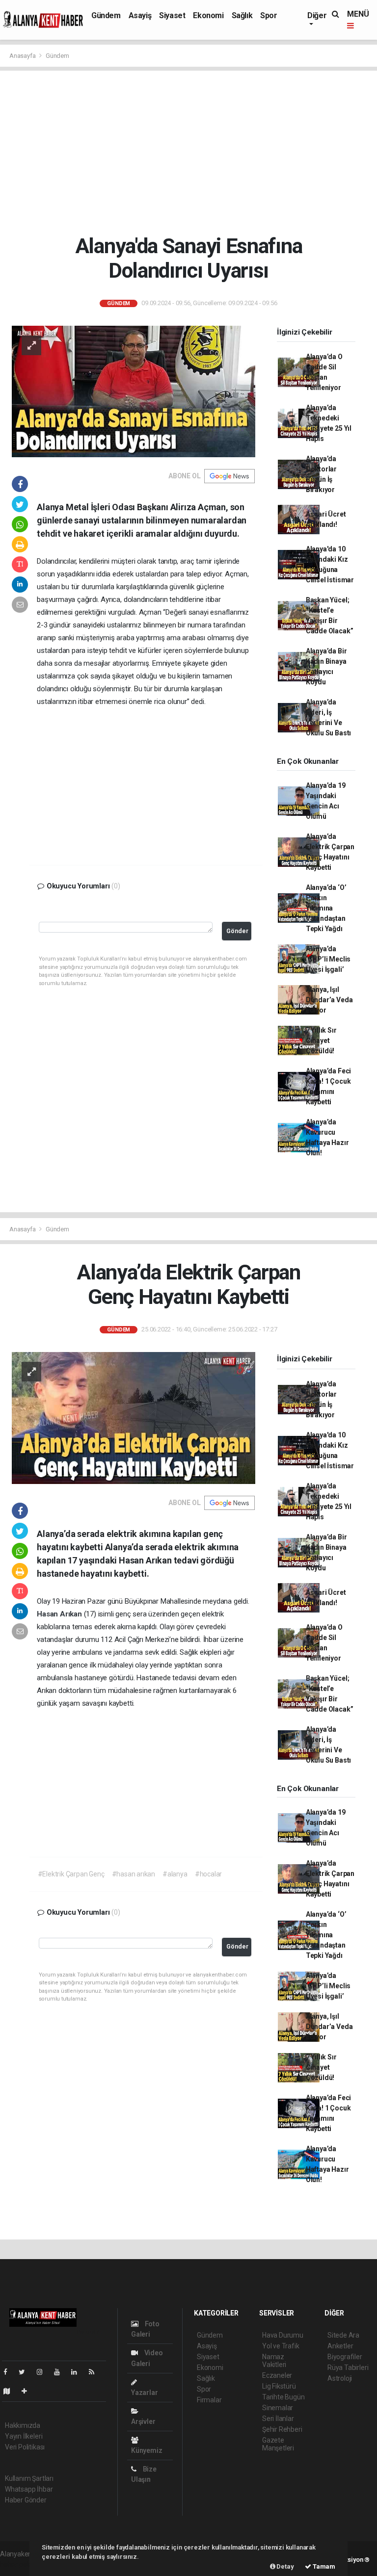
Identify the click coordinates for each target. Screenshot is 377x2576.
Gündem (106, 15)
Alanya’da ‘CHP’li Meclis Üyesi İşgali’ (328, 959)
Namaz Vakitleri (274, 2361)
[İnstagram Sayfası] (44, 2372)
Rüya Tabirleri (348, 2368)
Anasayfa (23, 56)
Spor (269, 15)
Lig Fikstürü (279, 2386)
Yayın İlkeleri (24, 2436)
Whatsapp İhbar (29, 2489)
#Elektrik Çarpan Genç (71, 1874)
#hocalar (208, 1874)
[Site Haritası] (11, 2391)
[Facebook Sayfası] (9, 2372)
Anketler (340, 2346)
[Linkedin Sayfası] (78, 2372)
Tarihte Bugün (283, 2397)
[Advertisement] (188, 152)
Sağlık (242, 15)
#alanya (175, 1874)
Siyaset (172, 15)
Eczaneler (277, 2375)
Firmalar (209, 2400)
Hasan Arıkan (60, 1614)
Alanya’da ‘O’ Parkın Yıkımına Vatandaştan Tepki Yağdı (326, 908)
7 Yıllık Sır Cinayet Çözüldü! (321, 1041)
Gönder (237, 931)
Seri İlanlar (278, 2419)
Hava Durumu (283, 2335)
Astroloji (340, 2378)
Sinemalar (278, 2408)
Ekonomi (208, 15)
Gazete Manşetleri (278, 2444)
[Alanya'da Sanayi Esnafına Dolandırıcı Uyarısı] (134, 391)
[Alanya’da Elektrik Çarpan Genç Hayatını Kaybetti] (134, 1417)
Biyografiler (345, 2357)
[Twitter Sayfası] (26, 2372)
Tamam (323, 2566)
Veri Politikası (25, 2447)
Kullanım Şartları (29, 2478)
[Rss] (95, 2372)
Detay (285, 2566)
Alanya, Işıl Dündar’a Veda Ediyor (329, 1000)
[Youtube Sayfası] (61, 2372)
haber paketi (19, 2564)
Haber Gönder (26, 2500)
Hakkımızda (23, 2425)
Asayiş (140, 15)
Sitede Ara (343, 2335)
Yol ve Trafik (281, 2346)
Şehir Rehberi (282, 2429)
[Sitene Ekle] (28, 2391)
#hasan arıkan (134, 1874)
